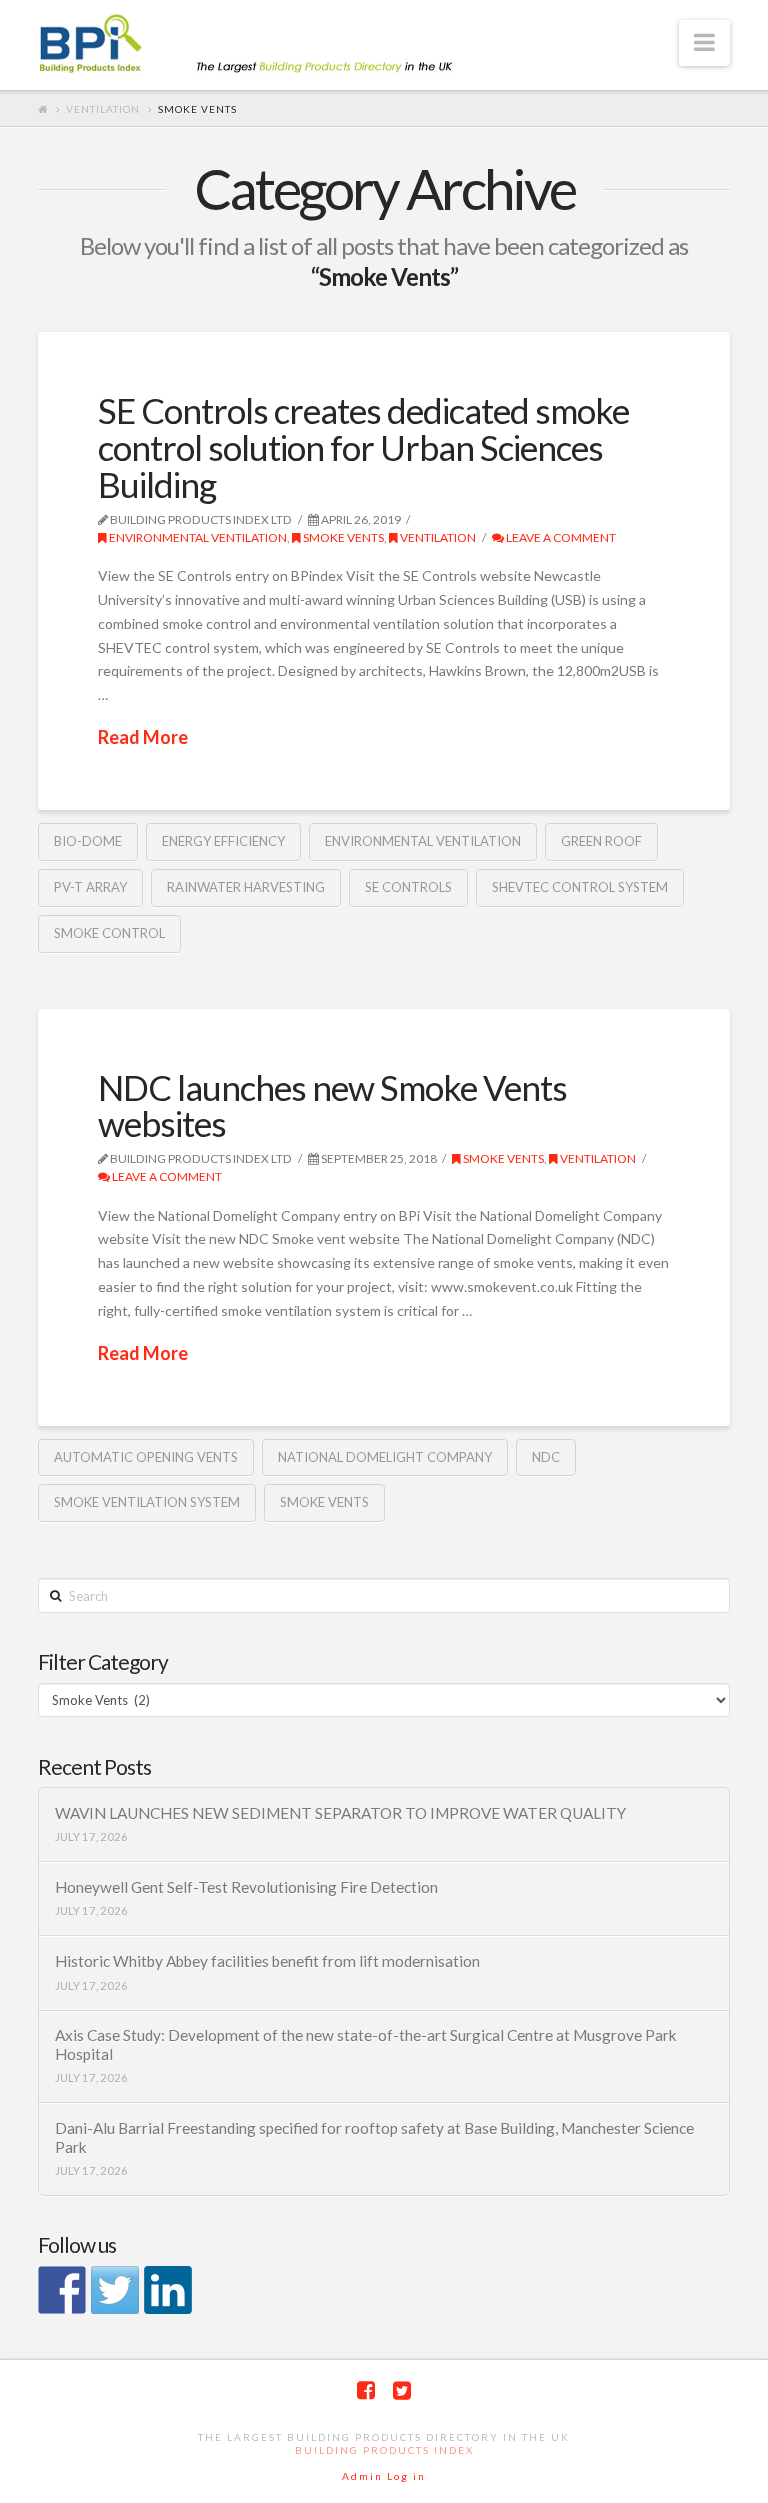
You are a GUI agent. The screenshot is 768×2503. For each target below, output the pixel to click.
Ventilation (103, 109)
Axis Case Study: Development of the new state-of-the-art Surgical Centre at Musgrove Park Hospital (366, 2044)
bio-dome (88, 841)
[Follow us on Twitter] (115, 2290)
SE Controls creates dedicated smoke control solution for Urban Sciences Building (363, 447)
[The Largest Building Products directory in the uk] (278, 45)
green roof (601, 841)
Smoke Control (109, 933)
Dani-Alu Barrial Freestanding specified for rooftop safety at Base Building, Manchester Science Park (374, 2137)
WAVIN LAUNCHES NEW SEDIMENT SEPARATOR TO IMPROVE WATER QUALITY (340, 1813)
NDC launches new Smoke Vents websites (332, 1105)
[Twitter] (402, 2390)
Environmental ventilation (197, 537)
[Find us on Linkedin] (168, 2290)
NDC (546, 1457)
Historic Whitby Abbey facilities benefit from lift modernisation (267, 1961)
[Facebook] (366, 2390)
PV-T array (90, 887)
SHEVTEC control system (580, 887)
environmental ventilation (423, 841)
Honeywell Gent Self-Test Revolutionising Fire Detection (246, 1887)
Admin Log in (384, 2476)
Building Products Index (384, 2450)
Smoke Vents (342, 537)
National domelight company (385, 1457)
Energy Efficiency (223, 841)
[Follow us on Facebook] (62, 2290)
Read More (143, 737)
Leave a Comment (560, 537)
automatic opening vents (146, 1457)
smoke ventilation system (147, 1502)
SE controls (408, 887)
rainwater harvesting (246, 887)
